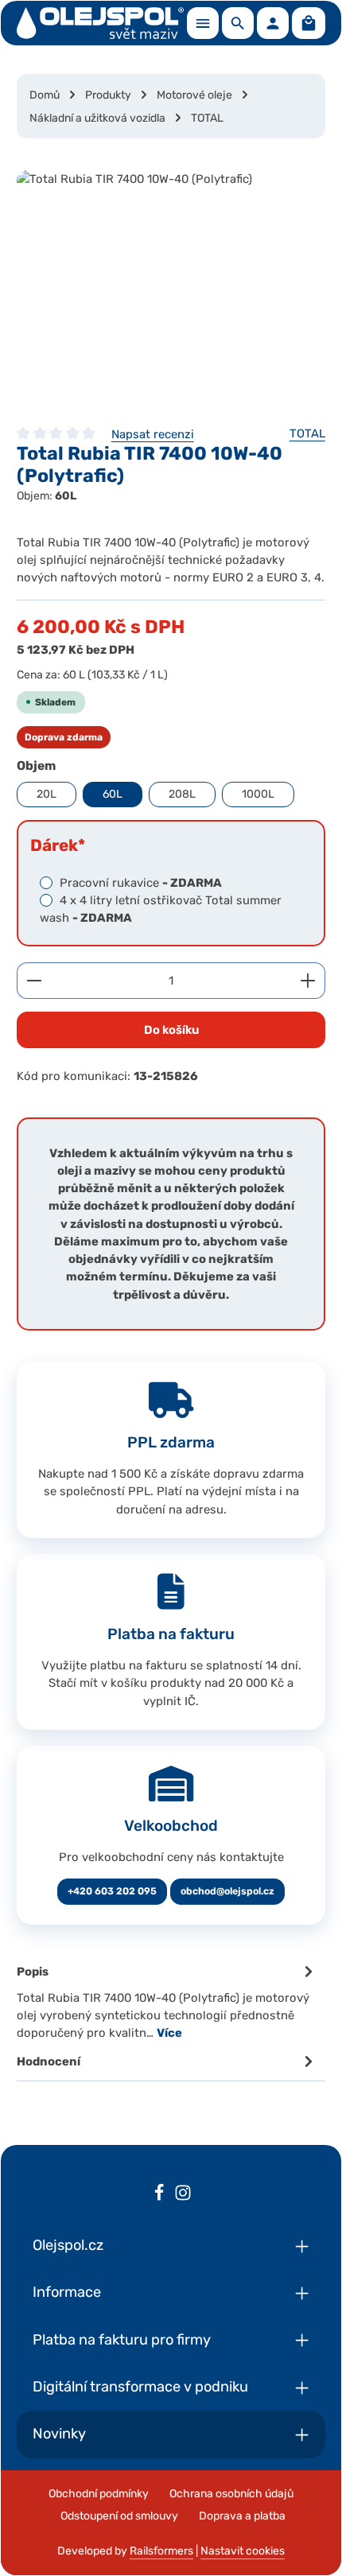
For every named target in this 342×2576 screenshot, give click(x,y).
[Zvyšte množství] (308, 981)
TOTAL (307, 433)
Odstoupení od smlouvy (119, 2516)
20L (47, 794)
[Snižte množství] (34, 981)
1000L (258, 794)
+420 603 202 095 (112, 1891)
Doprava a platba (242, 2516)
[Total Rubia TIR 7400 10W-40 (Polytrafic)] (171, 289)
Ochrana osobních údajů (231, 2494)
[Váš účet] (273, 23)
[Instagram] (183, 2195)
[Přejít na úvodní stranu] (100, 23)
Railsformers (161, 2551)
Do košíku (171, 1030)
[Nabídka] (203, 23)
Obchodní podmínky (99, 2494)
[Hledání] (238, 23)
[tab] (167, 2001)
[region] (171, 289)
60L (113, 794)
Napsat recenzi (153, 434)
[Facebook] (159, 2195)
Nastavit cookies (243, 2551)
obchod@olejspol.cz (227, 1891)
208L (182, 794)
